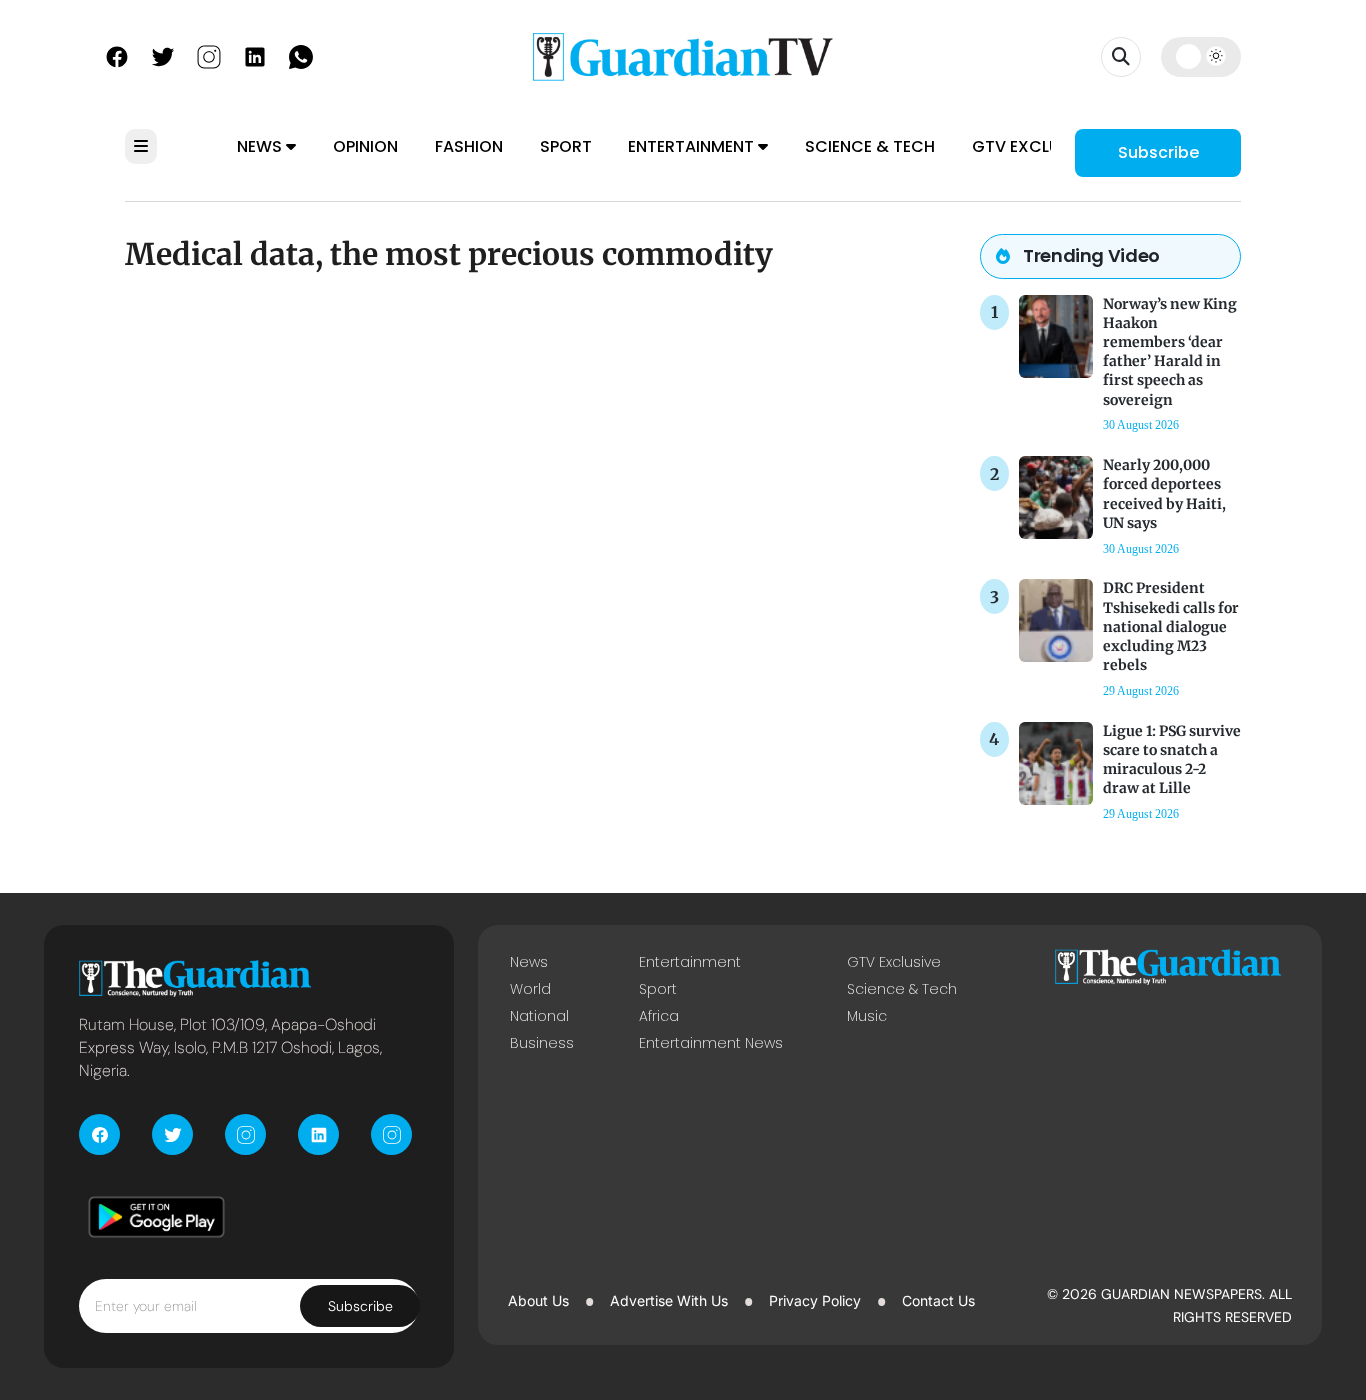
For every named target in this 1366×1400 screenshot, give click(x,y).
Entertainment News (711, 1043)
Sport (566, 146)
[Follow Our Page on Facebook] (117, 55)
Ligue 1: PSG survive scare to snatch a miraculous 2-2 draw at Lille (1172, 760)
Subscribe (1158, 152)
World (530, 989)
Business (542, 1043)
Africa (659, 1016)
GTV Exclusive (1032, 146)
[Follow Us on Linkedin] (255, 55)
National (539, 1016)
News (261, 146)
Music (867, 1016)
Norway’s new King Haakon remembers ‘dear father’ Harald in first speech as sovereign (1170, 352)
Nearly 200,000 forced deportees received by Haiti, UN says (1164, 494)
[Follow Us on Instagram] (209, 55)
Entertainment (693, 146)
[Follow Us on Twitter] (163, 55)
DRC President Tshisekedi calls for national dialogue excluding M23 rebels (1171, 626)
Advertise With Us (669, 1300)
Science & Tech (870, 146)
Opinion (365, 146)
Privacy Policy (815, 1300)
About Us (538, 1300)
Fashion (469, 146)
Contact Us (938, 1300)
